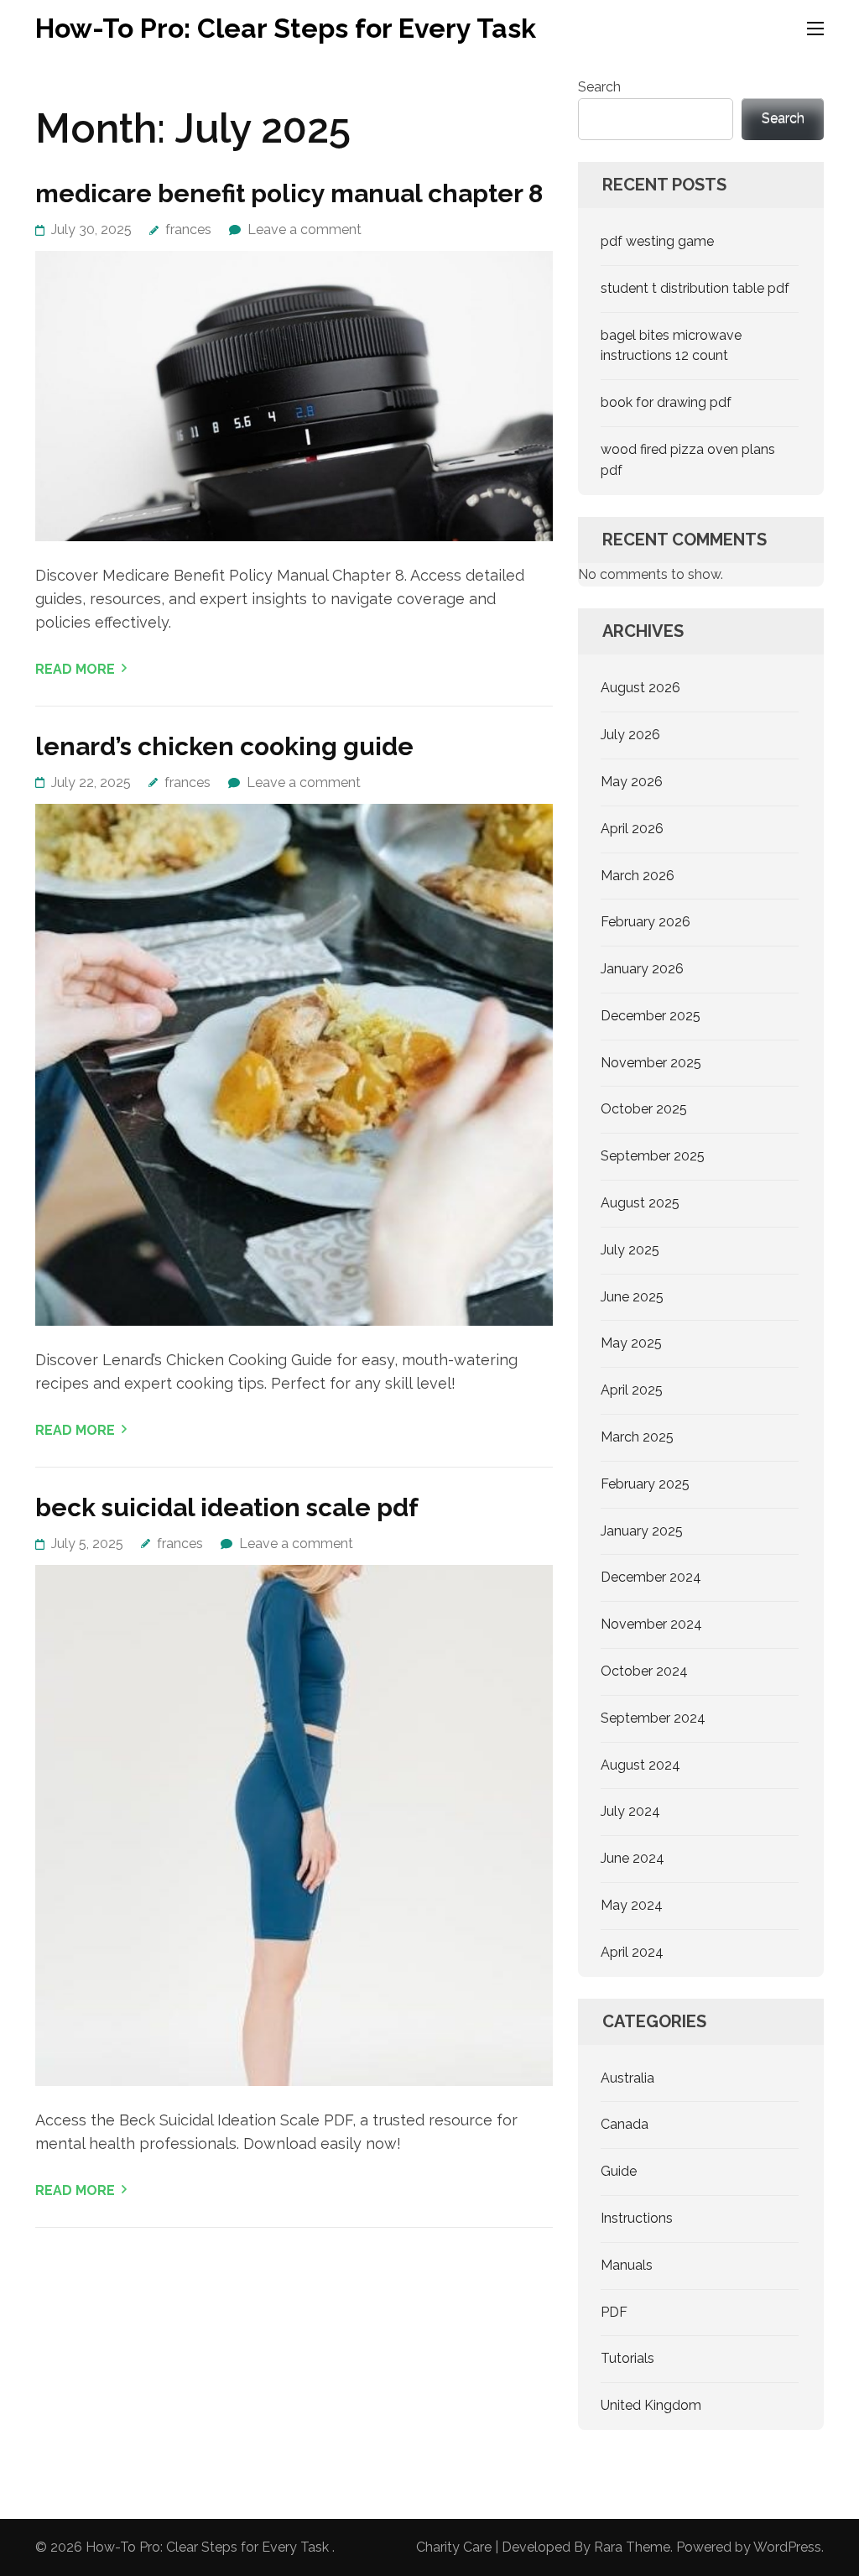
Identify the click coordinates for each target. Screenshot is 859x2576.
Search (599, 87)
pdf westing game (657, 241)
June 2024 (633, 1858)
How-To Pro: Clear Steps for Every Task (286, 28)
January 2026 (642, 969)
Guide (619, 2171)
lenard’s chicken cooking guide (224, 746)
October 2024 (644, 1671)
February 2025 (645, 1484)
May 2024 (632, 1905)
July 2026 (630, 735)
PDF (614, 2312)
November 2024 (651, 1624)
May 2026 (632, 782)
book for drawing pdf (666, 402)
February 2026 (646, 922)
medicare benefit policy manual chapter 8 (289, 193)
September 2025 (653, 1156)
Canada (625, 2124)
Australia (627, 2078)
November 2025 (651, 1063)
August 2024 (640, 1765)
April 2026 (632, 829)
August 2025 (640, 1203)
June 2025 (632, 1297)
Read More (75, 669)
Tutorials (627, 2358)
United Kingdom (651, 2405)
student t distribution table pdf (695, 288)
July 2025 (630, 1250)
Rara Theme (632, 2547)
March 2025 (637, 1437)
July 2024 (630, 1811)
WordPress (787, 2547)
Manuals (627, 2265)
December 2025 (651, 1016)
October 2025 (644, 1109)
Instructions (637, 2218)
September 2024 (653, 1718)
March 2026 (638, 876)
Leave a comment (305, 229)
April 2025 (632, 1390)
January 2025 (642, 1531)
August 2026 (640, 688)
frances (188, 229)
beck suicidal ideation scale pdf (227, 1507)
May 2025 (631, 1343)
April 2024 (632, 1952)
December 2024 (651, 1577)
